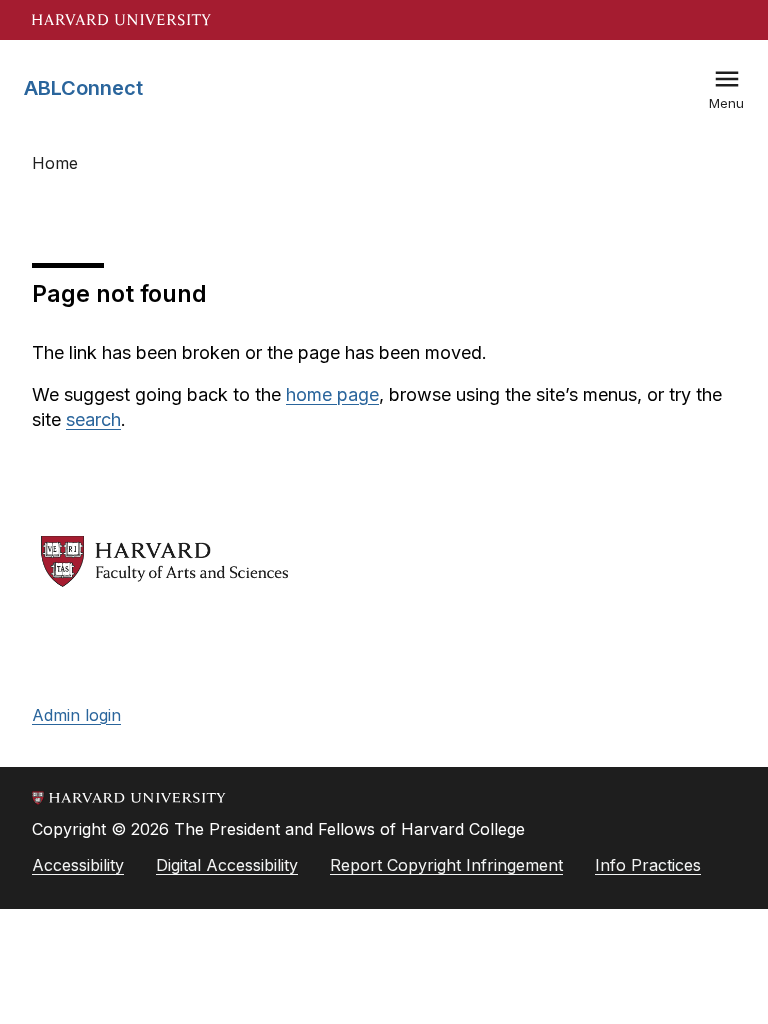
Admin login (76, 715)
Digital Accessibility (227, 865)
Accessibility (78, 865)
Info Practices (648, 865)
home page (332, 394)
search (93, 419)
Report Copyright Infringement (446, 865)
